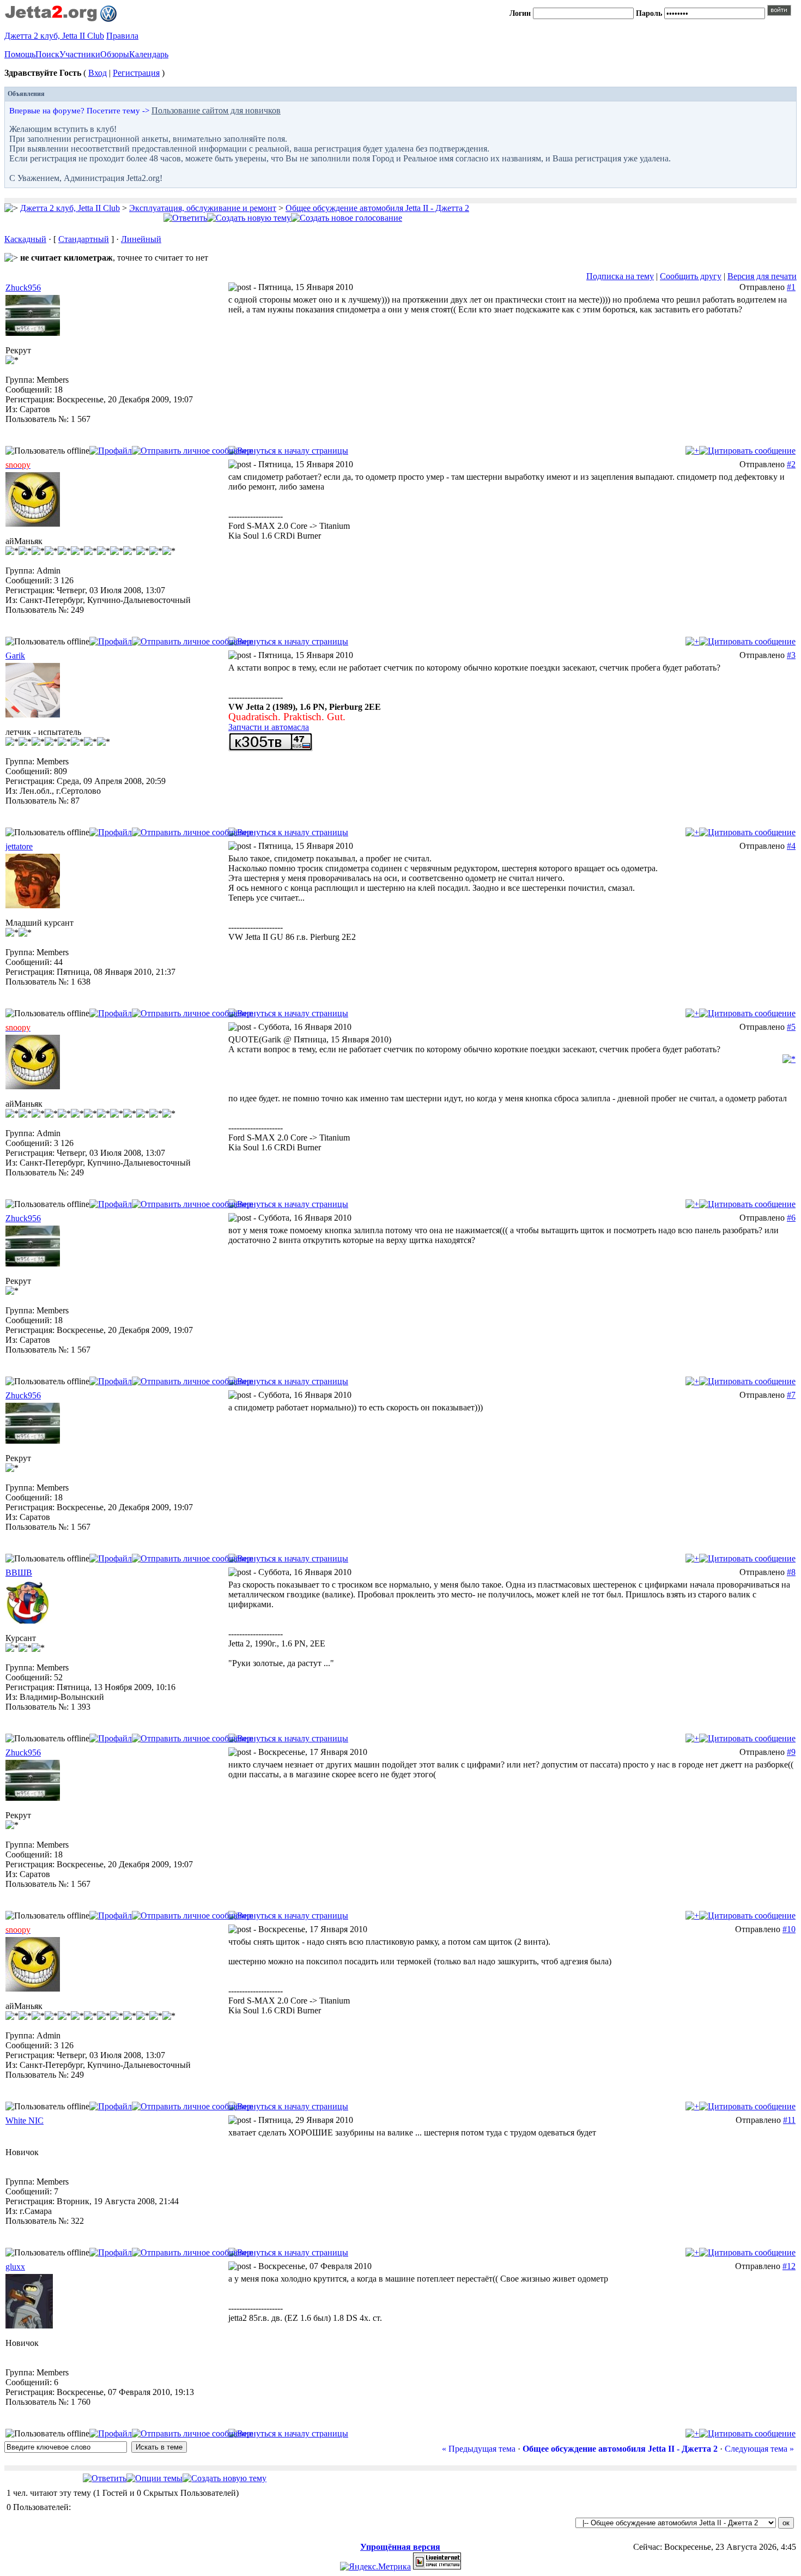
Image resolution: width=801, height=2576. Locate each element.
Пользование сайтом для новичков (216, 110)
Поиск (47, 54)
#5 (791, 1027)
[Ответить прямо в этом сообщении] (747, 451)
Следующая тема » (759, 2449)
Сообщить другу (691, 276)
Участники (80, 54)
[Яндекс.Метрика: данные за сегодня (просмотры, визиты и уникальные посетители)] (375, 2567)
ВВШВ (19, 1573)
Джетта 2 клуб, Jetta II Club (54, 36)
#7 (791, 1395)
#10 (789, 1929)
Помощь (20, 54)
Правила (122, 36)
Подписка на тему (620, 276)
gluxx (15, 2267)
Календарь (149, 54)
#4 (791, 846)
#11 (789, 2120)
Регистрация (136, 73)
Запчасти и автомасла (269, 727)
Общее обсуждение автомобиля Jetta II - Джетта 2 (377, 208)
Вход (98, 73)
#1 (791, 287)
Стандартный (84, 239)
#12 (789, 2266)
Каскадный (25, 239)
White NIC (25, 2120)
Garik (15, 656)
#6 (791, 1218)
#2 (791, 464)
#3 (791, 655)
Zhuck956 (23, 288)
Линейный (141, 239)
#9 (791, 1752)
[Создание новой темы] (249, 218)
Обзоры (115, 54)
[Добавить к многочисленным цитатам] (692, 451)
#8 (791, 1572)
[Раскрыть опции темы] (154, 2478)
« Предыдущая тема (479, 2449)
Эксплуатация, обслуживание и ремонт (203, 208)
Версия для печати (762, 276)
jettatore (19, 846)
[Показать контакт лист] (111, 451)
